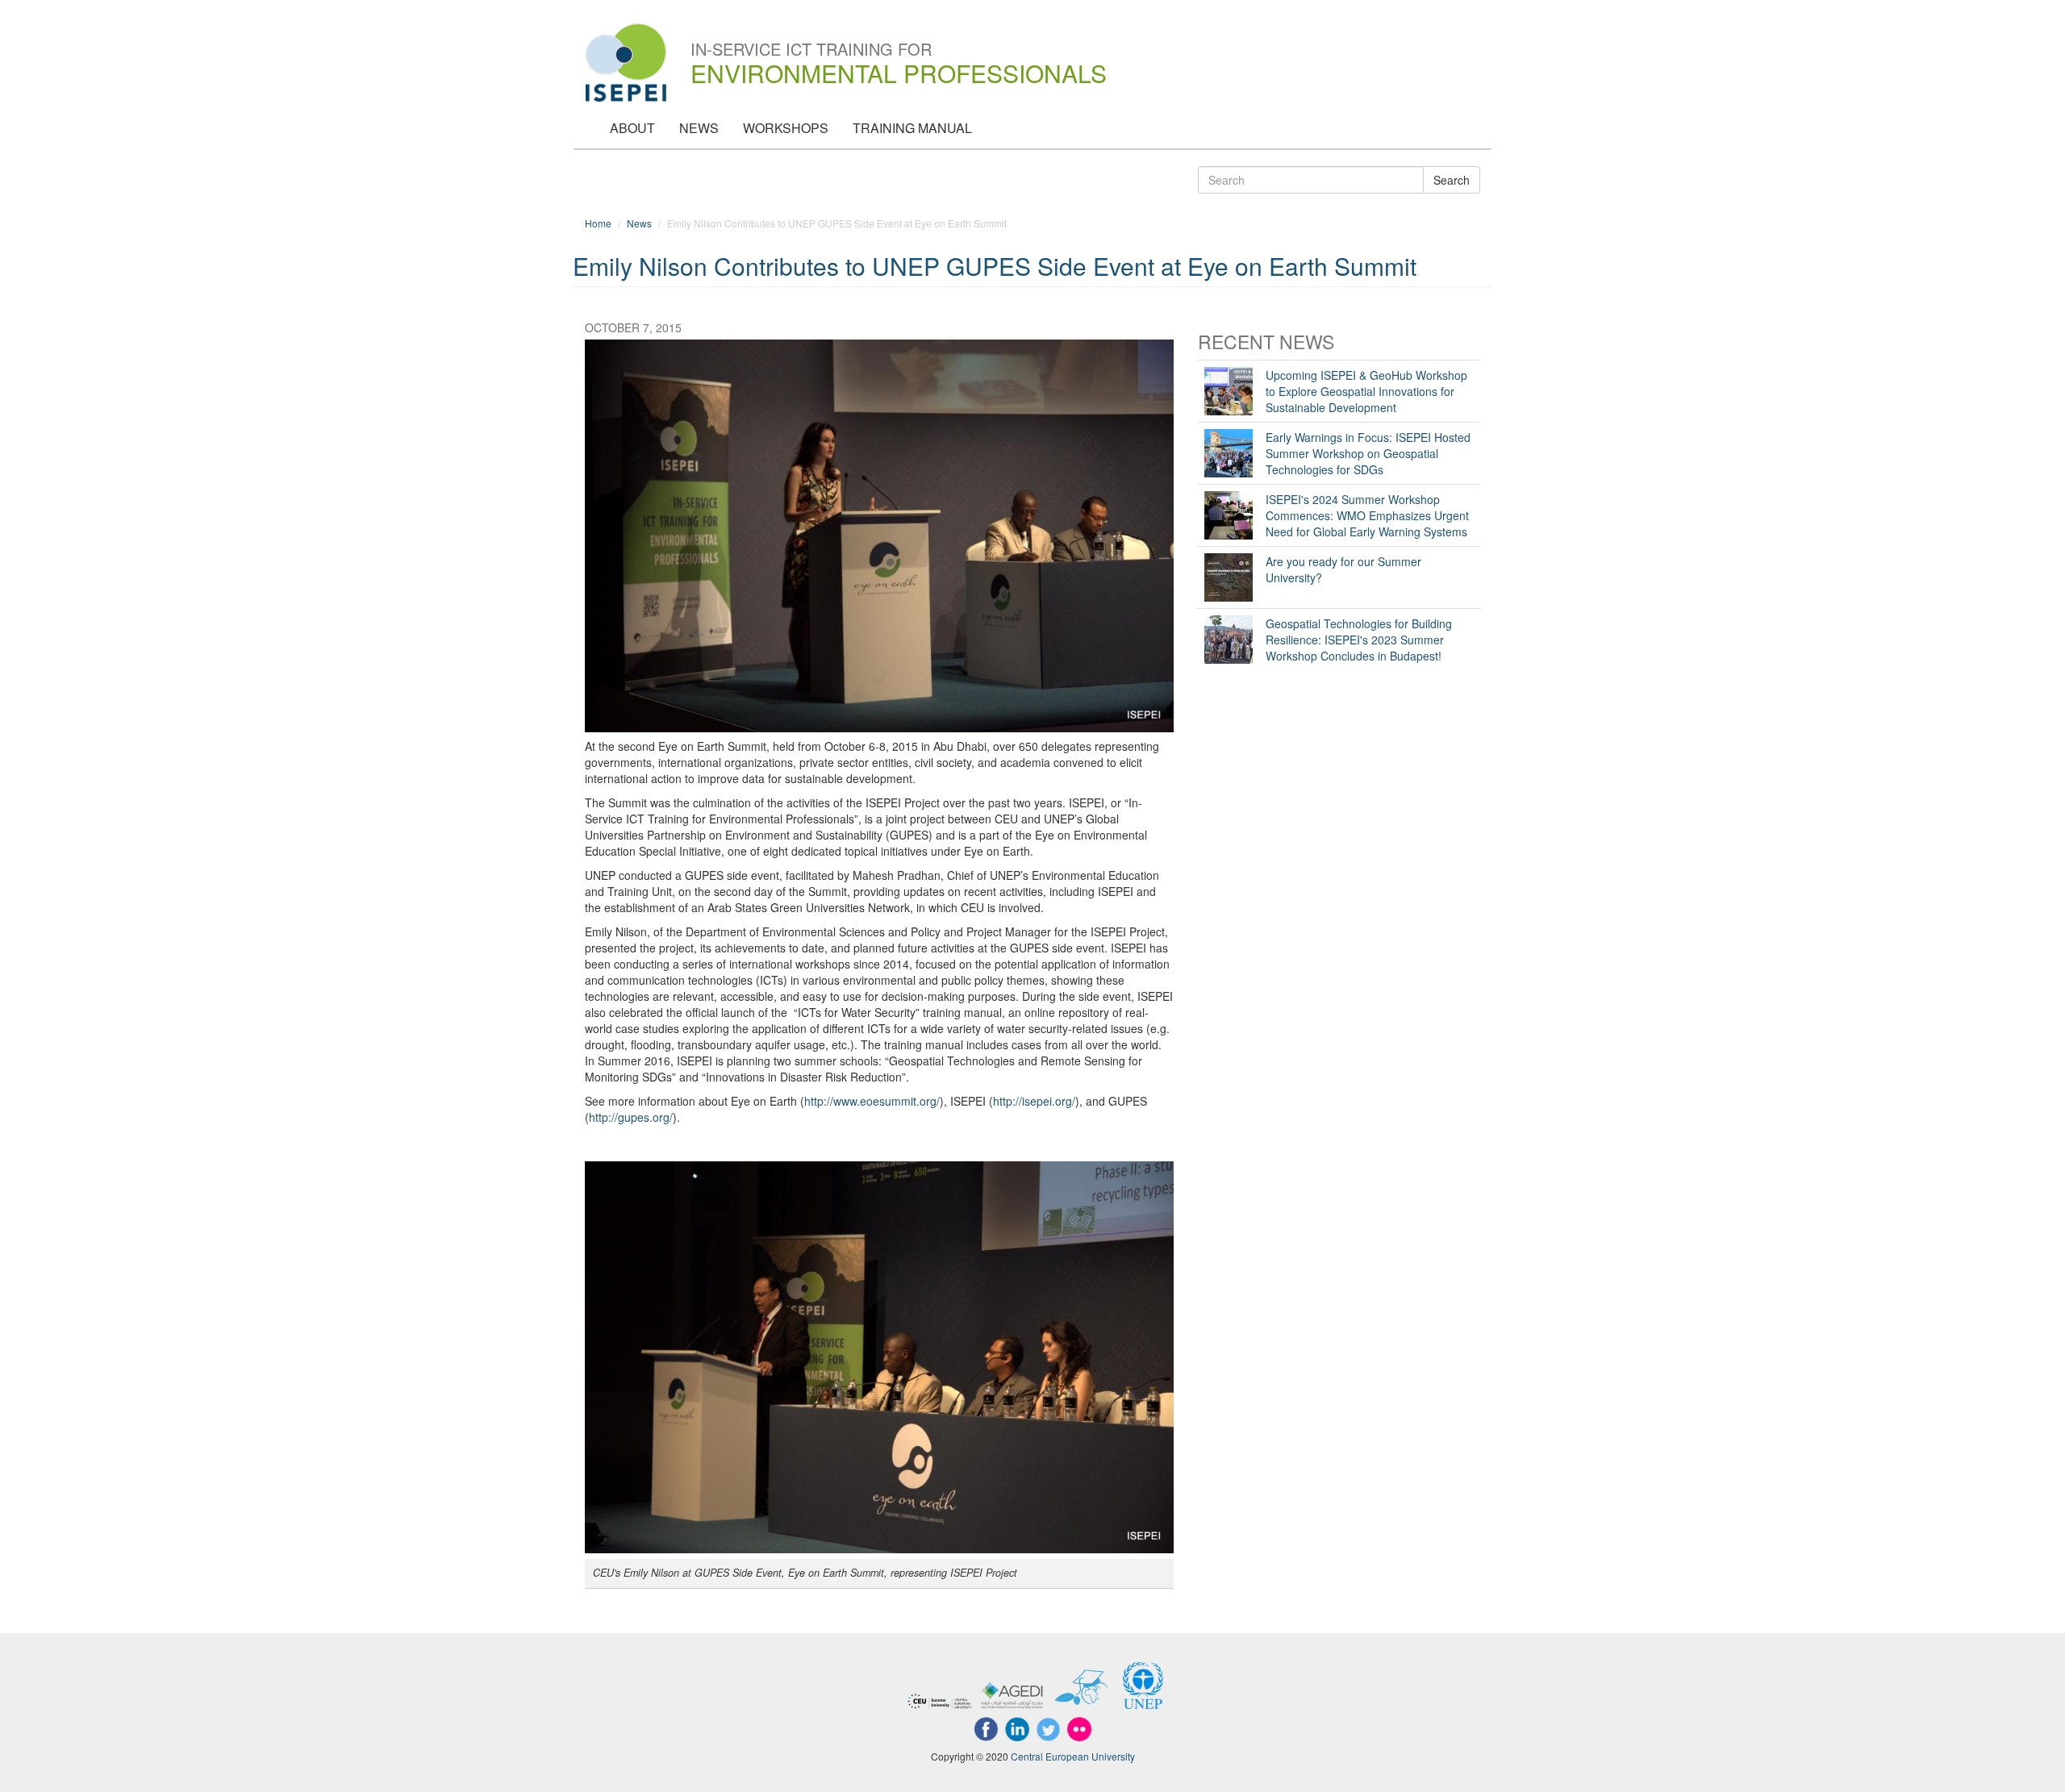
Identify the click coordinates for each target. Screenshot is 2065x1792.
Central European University (1073, 1756)
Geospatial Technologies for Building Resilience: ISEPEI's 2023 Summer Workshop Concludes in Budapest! (1359, 640)
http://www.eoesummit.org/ (872, 1101)
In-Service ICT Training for (899, 51)
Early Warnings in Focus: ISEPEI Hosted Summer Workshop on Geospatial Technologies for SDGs (1368, 453)
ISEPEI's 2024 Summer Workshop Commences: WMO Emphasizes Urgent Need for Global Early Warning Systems (1367, 515)
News (699, 128)
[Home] (632, 63)
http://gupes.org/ (631, 1117)
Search (1452, 180)
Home (598, 223)
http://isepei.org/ (1034, 1101)
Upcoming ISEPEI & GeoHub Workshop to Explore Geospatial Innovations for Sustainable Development (1366, 391)
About (632, 128)
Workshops (786, 128)
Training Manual (912, 128)
